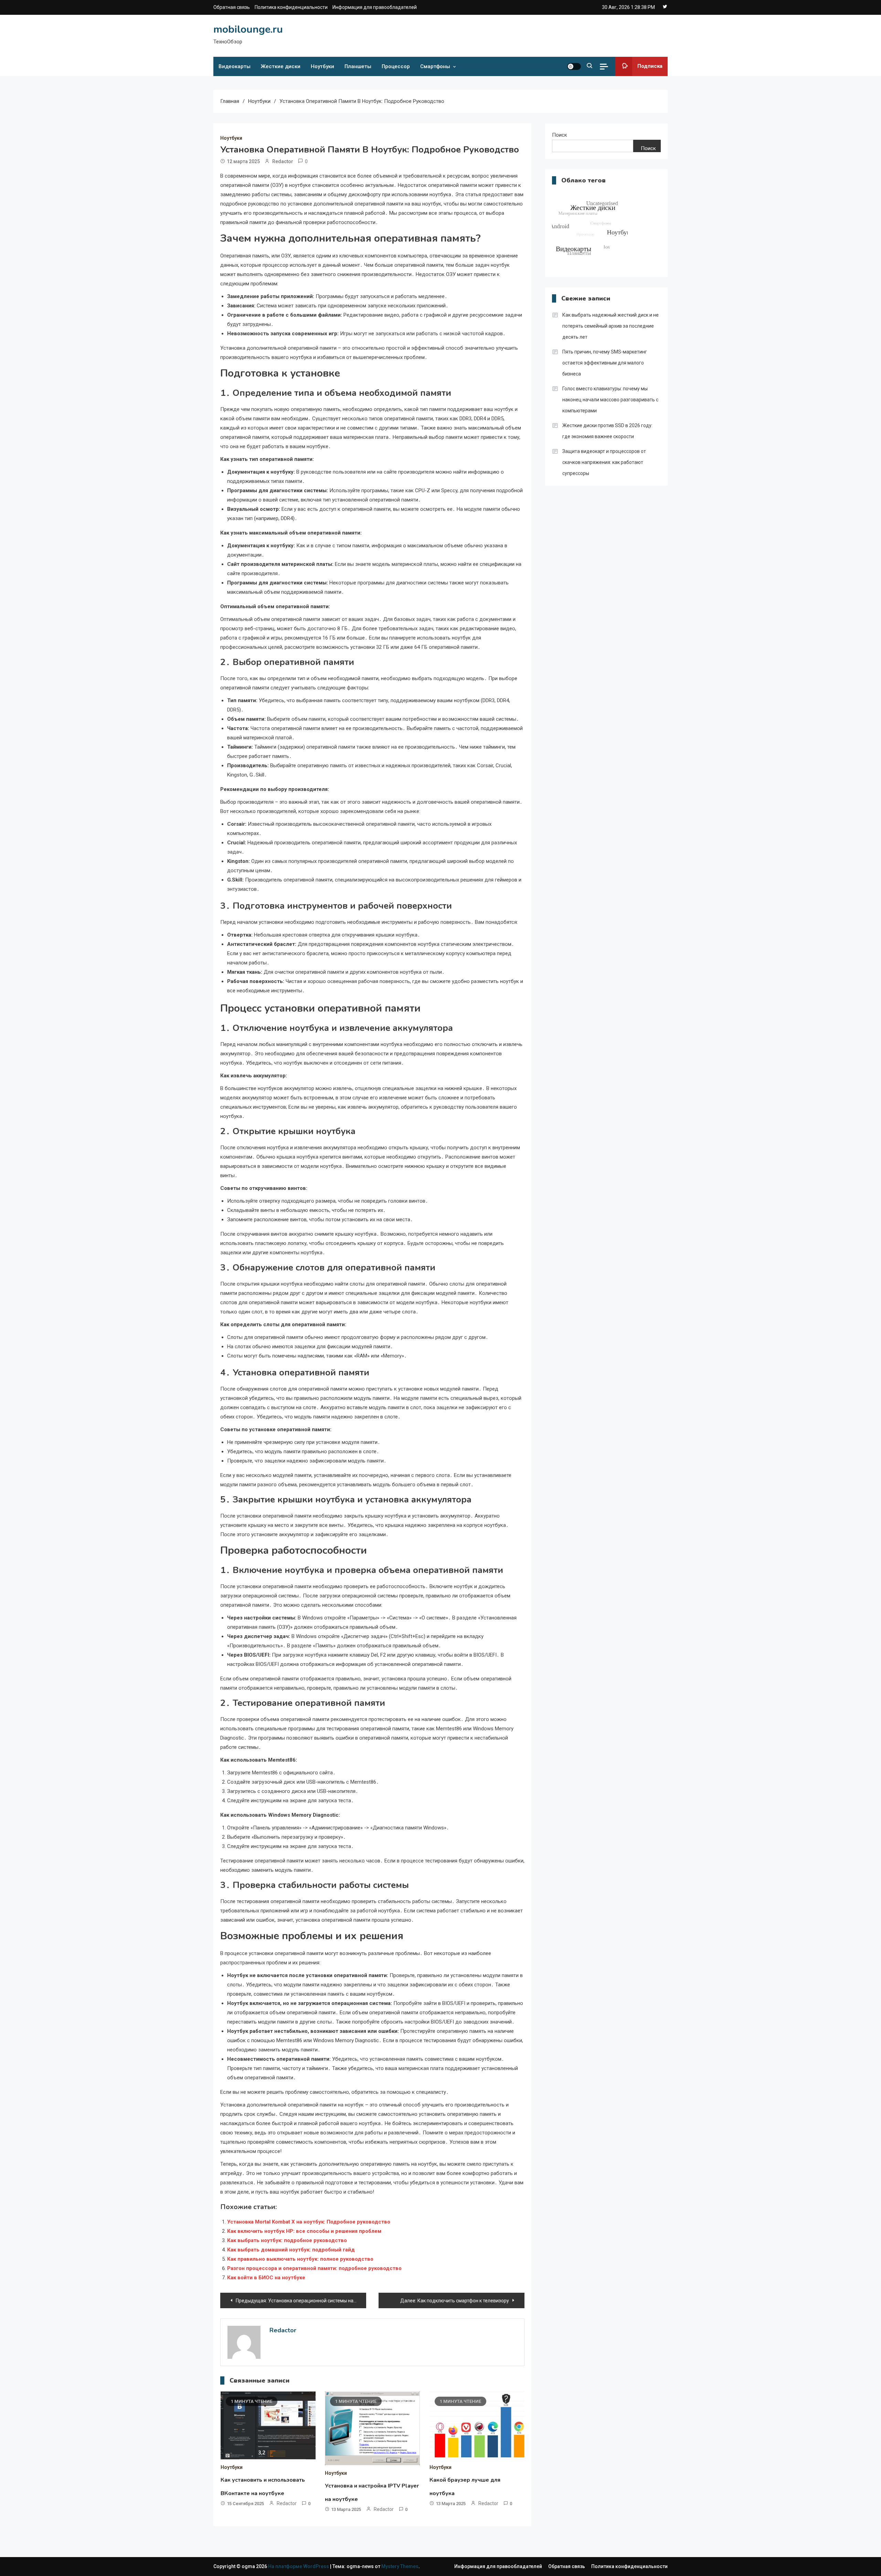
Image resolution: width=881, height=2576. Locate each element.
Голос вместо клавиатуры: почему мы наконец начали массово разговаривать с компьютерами (610, 400)
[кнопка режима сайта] (574, 66)
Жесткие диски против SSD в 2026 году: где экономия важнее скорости (607, 431)
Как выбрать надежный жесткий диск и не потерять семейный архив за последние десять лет (611, 326)
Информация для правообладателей (375, 7)
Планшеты (358, 66)
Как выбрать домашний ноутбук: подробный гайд (291, 2250)
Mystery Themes (400, 2566)
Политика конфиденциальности (291, 7)
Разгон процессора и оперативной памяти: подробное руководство (314, 2268)
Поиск (560, 135)
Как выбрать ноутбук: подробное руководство (287, 2240)
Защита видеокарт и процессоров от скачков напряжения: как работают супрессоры (604, 462)
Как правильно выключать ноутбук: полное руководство (300, 2259)
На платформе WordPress (299, 2566)
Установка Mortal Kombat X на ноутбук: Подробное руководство (309, 2222)
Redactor (283, 161)
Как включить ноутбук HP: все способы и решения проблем (304, 2231)
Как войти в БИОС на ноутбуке (266, 2278)
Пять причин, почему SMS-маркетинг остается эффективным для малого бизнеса (605, 363)
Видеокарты (235, 66)
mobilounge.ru (248, 29)
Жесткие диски (281, 66)
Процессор (396, 66)
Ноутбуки (322, 66)
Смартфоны (435, 66)
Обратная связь (232, 7)
